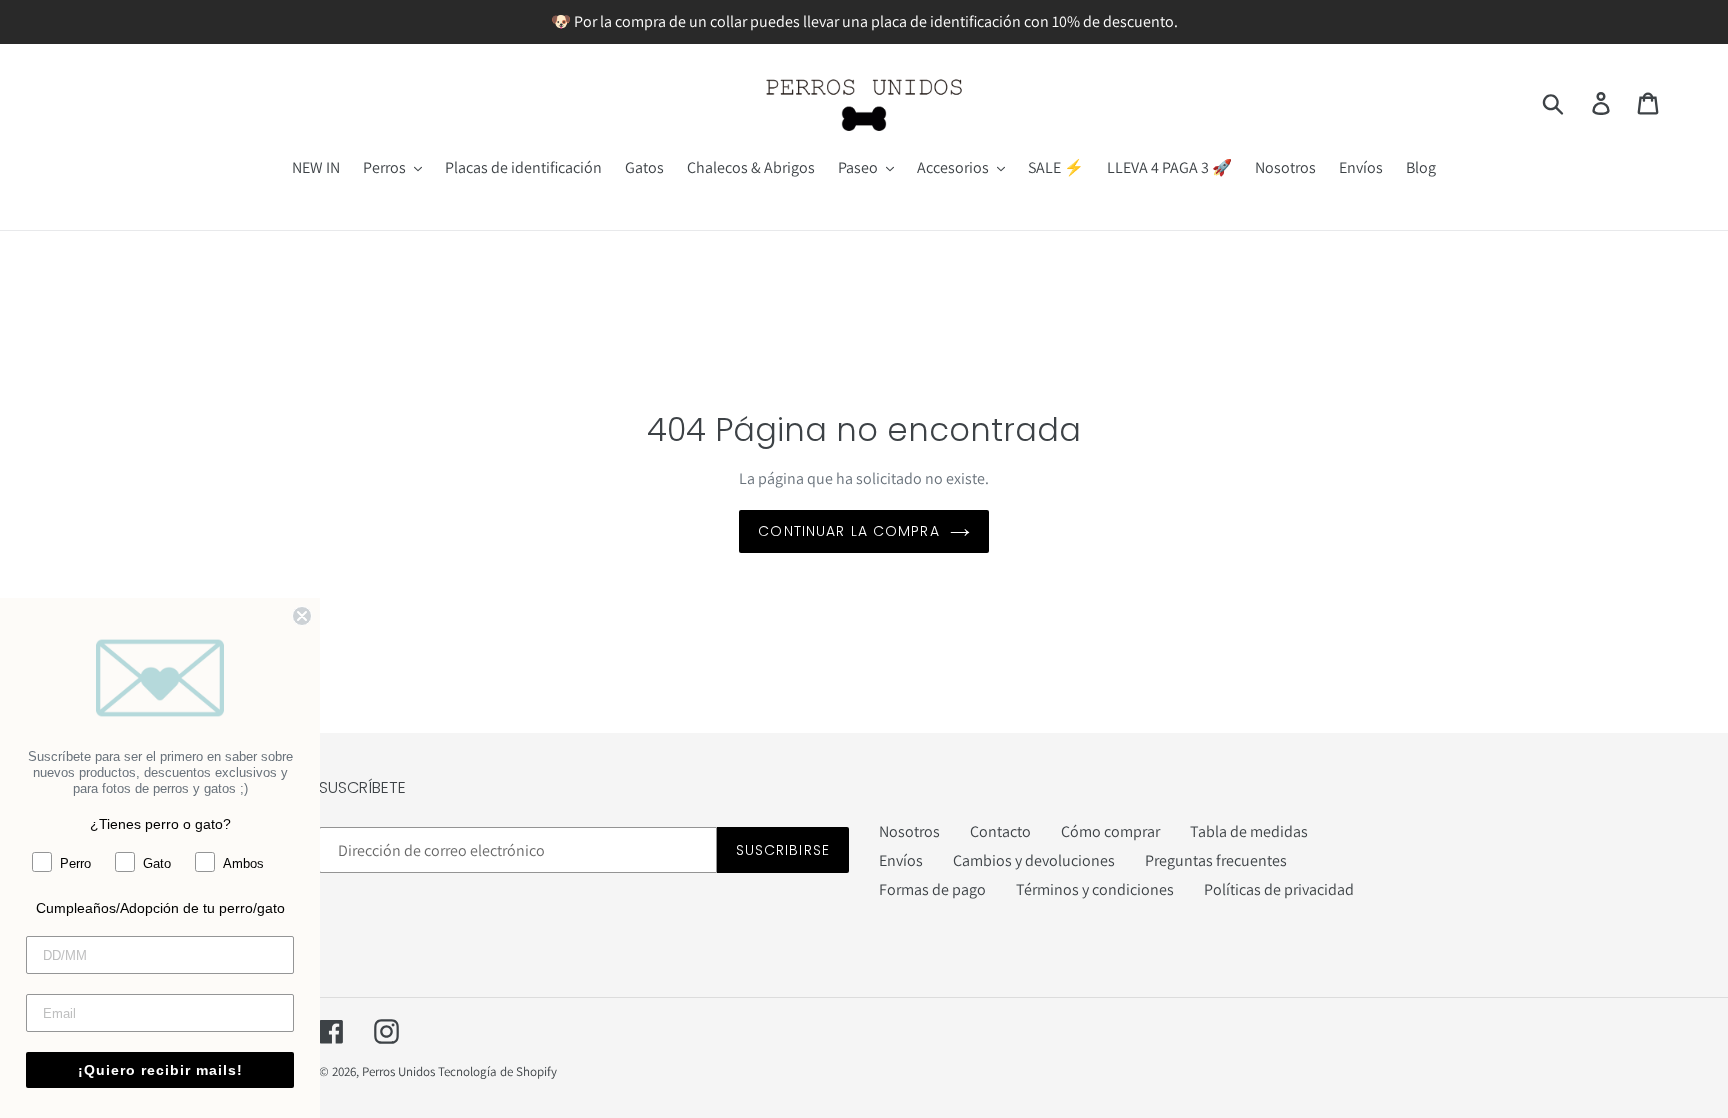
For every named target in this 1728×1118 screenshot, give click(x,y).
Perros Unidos (398, 1071)
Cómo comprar (1110, 831)
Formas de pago (932, 889)
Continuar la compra (848, 531)
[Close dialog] (302, 616)
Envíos (901, 860)
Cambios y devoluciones (1034, 860)
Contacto (1000, 831)
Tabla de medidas (1249, 831)
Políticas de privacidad (1279, 889)
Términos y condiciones (1095, 889)
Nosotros (909, 831)
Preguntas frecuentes (1216, 860)
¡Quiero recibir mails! (160, 1070)
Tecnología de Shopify (497, 1071)
